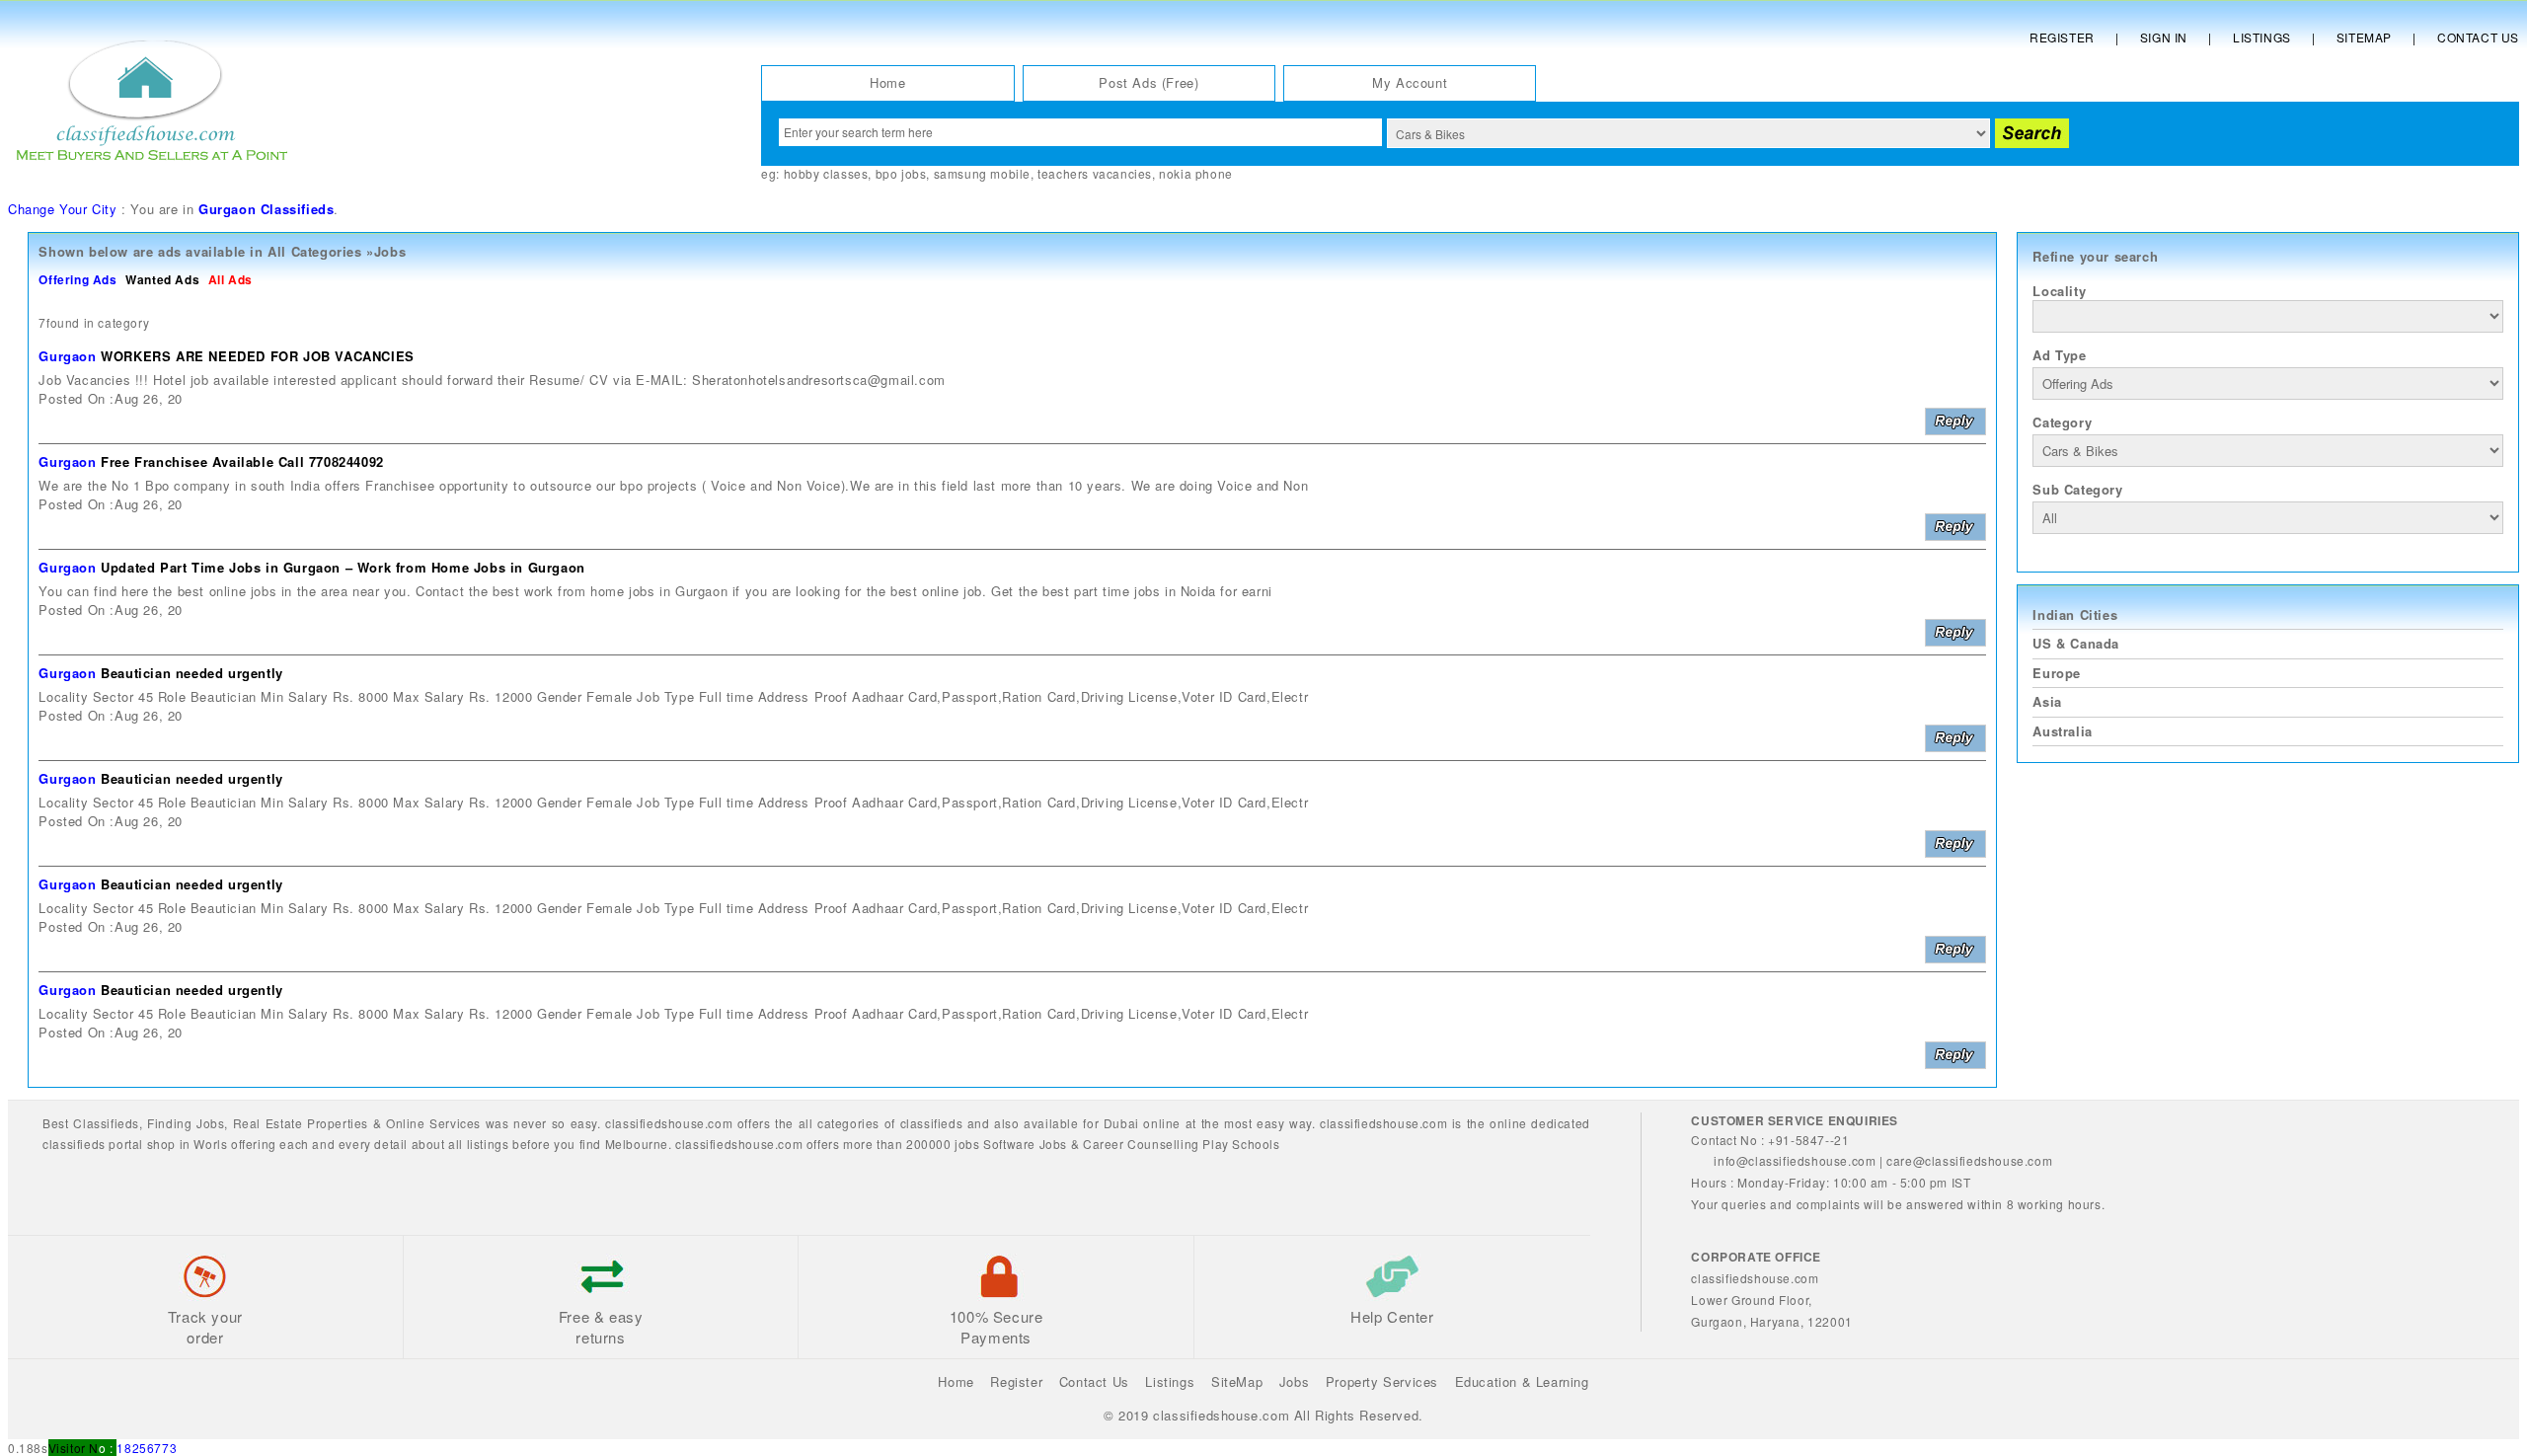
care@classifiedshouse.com (1969, 1160)
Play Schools (1241, 1144)
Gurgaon (67, 356)
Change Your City (63, 209)
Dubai (1121, 1123)
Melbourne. (639, 1144)
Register (2062, 37)
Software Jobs (1025, 1144)
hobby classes (826, 173)
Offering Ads (77, 279)
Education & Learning (1522, 1381)
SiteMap (1237, 1381)
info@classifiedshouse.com (1795, 1160)
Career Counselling (1141, 1144)
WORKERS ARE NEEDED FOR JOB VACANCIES (258, 356)
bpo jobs (901, 173)
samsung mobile (982, 173)
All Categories (314, 251)
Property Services (1382, 1381)
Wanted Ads (162, 279)
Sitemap (2364, 37)
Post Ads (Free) (1149, 82)
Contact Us (2478, 37)
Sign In (2164, 37)
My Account (1410, 82)
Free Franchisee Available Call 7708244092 (242, 461)
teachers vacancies (1095, 173)
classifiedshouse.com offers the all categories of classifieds (786, 1123)
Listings (2262, 37)
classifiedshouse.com (739, 1144)
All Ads (230, 279)
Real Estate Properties (301, 1123)
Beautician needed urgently (192, 673)
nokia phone (1196, 173)
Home (887, 82)
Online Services (433, 1123)
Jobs (210, 1123)
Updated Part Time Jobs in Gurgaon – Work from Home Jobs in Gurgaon (343, 567)
